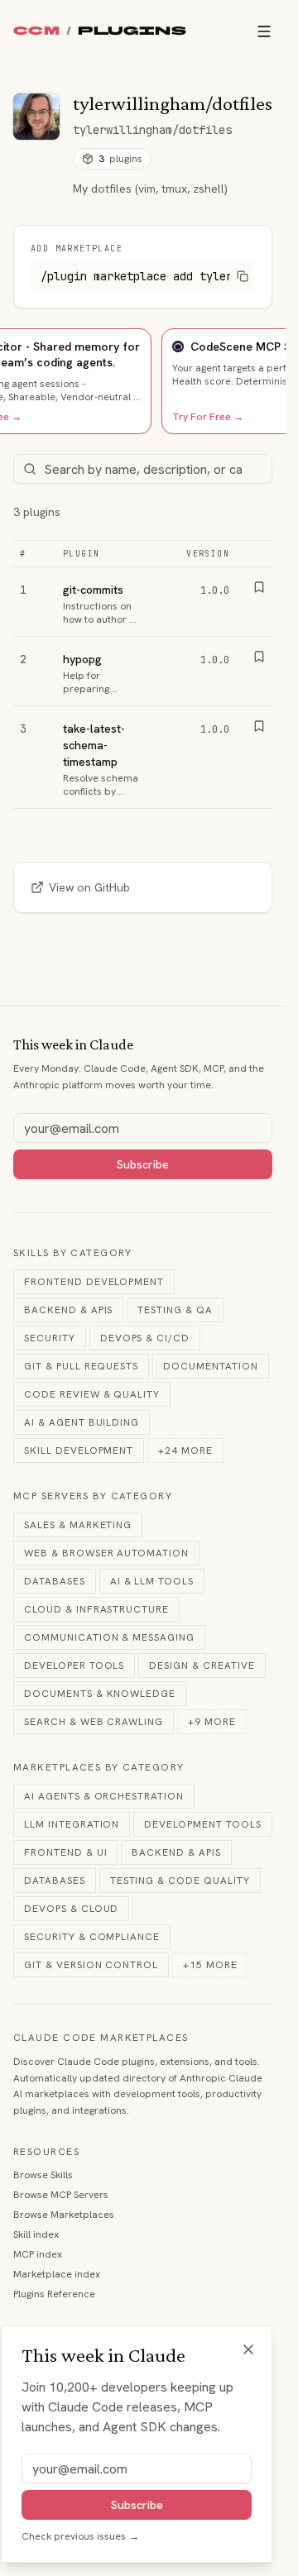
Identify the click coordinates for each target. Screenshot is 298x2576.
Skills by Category (73, 1253)
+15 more (210, 1965)
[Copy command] (243, 276)
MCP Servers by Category (93, 1496)
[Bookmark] (259, 587)
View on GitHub (89, 887)
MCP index (38, 2254)
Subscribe (143, 1164)
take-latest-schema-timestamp (94, 745)
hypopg (82, 659)
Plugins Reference (54, 2294)
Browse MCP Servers (61, 2195)
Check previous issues (80, 2536)
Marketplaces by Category (99, 1767)
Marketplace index (57, 2274)
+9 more (212, 1722)
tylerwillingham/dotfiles (152, 130)
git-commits (93, 590)
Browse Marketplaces (64, 2215)
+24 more (185, 1450)
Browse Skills (43, 2175)
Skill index (36, 2234)
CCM (36, 31)
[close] (248, 2349)
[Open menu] (264, 31)
